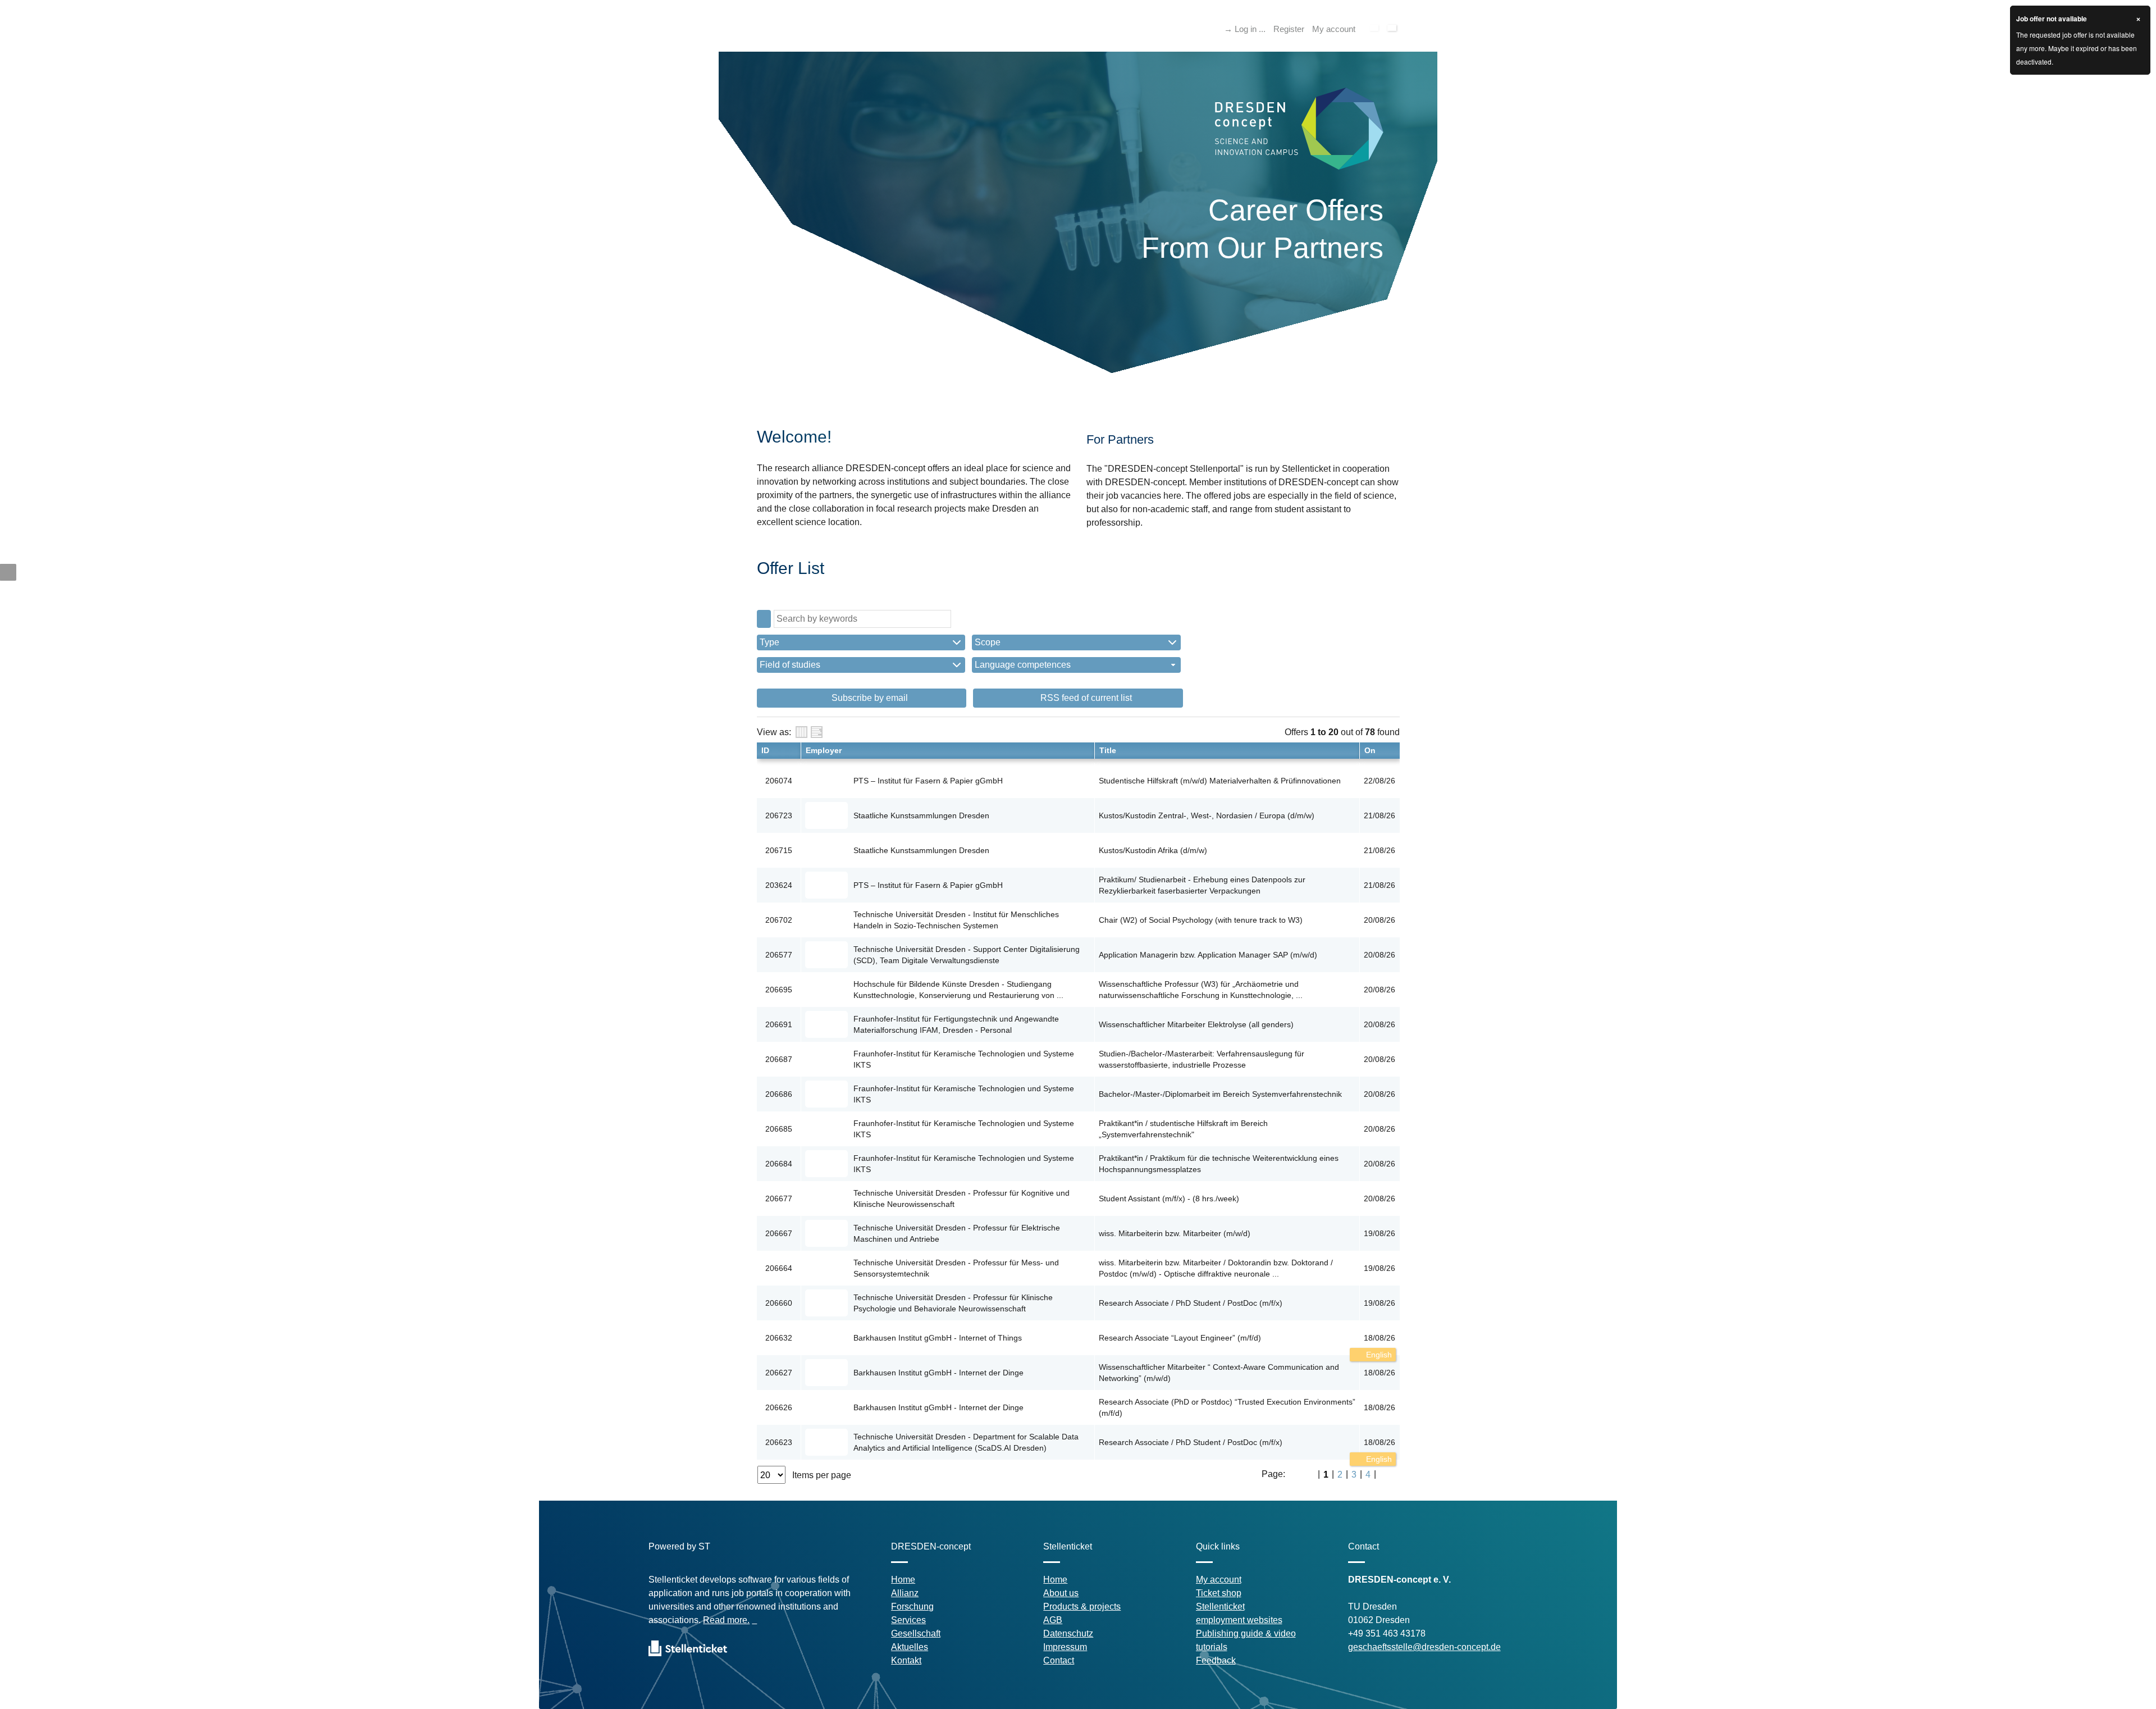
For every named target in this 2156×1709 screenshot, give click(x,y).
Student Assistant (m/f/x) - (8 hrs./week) (1169, 1198)
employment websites (1239, 1620)
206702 (779, 920)
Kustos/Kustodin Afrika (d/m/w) (1153, 850)
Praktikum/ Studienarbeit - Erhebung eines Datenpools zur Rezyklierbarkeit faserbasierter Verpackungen (1202, 885)
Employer (824, 750)
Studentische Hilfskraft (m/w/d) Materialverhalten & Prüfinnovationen (1220, 781)
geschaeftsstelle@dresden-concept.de (1424, 1647)
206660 (779, 1303)
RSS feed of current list (1085, 698)
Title (1108, 750)
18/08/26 (1380, 1338)
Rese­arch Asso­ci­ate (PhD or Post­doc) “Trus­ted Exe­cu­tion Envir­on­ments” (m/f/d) (1227, 1407)
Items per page (822, 1475)
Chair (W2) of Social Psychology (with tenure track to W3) (1201, 920)
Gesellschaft (916, 1633)
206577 (779, 955)
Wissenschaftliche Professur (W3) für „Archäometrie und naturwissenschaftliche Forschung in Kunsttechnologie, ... (1201, 990)
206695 (779, 990)
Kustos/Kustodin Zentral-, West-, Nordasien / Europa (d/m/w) (1207, 815)
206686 (779, 1094)
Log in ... (1250, 29)
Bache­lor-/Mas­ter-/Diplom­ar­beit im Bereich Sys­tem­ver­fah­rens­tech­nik (1220, 1094)
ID (765, 750)
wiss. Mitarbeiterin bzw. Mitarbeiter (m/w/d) (1175, 1233)
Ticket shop (1219, 1593)
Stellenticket (1220, 1607)
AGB (1053, 1620)
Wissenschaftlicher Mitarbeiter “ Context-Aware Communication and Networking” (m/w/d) (1219, 1373)
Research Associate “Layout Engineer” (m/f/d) (1180, 1338)
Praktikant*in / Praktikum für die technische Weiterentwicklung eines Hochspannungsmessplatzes (1219, 1164)
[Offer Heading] (817, 732)
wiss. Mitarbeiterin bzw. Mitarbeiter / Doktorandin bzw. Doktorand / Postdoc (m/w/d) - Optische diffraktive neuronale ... (1216, 1268)
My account (1334, 29)
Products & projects (1082, 1607)
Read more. (726, 1620)
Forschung (912, 1607)
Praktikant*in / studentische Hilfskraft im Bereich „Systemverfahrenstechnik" (1183, 1129)
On (1370, 750)
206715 (779, 850)
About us (1061, 1593)
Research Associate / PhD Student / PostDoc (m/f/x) (1191, 1303)
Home (903, 1580)
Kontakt (906, 1660)
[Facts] (801, 732)
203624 (779, 885)
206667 (779, 1233)
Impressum (1065, 1647)
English (1378, 1355)
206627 (779, 1373)
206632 (779, 1338)
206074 (779, 781)
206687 (779, 1059)
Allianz (905, 1593)
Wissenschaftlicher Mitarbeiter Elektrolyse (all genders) (1196, 1024)
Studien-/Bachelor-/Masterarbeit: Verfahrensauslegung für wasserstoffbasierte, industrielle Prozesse (1202, 1059)
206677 (779, 1198)
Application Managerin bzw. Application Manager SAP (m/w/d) (1208, 955)
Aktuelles (910, 1647)
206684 (779, 1164)
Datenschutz (1068, 1633)
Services (908, 1620)
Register (1289, 29)
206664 (779, 1268)
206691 (779, 1024)
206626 (779, 1407)
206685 (779, 1129)
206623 (779, 1442)
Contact (1059, 1660)
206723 (779, 815)
